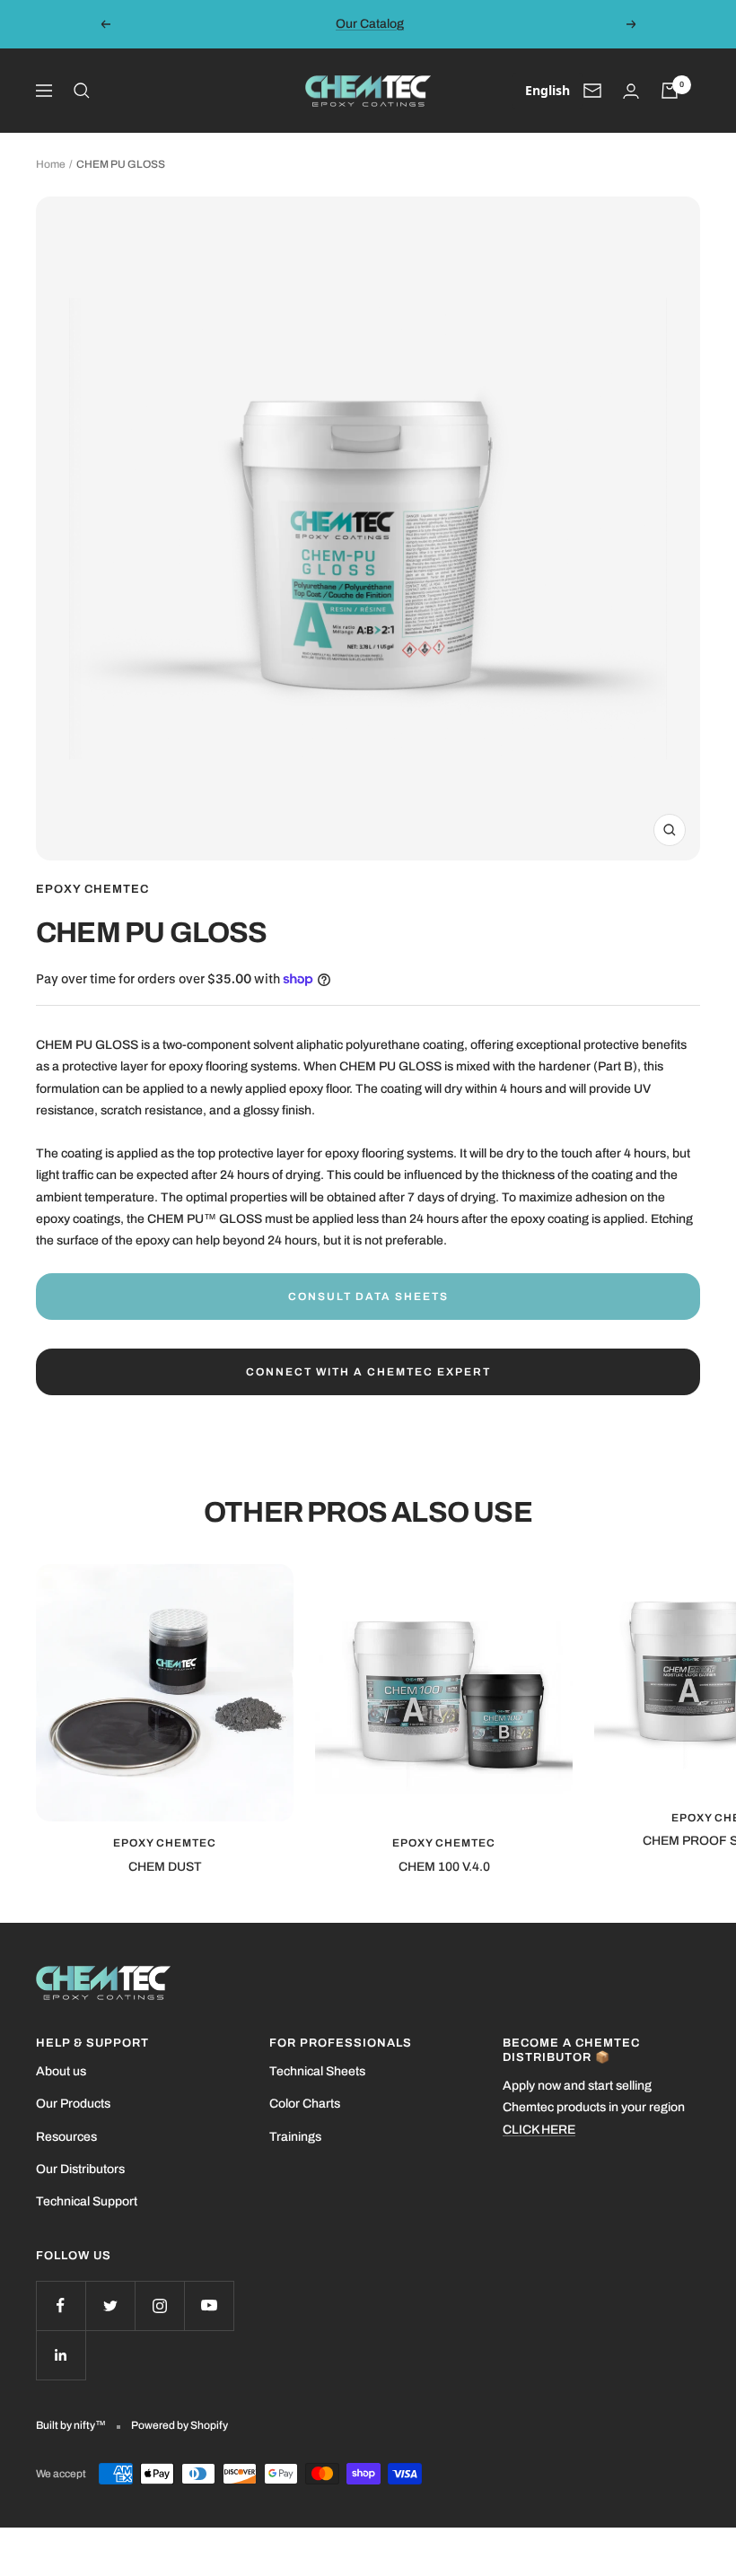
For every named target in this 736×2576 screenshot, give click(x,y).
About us (61, 2071)
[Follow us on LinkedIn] (61, 2355)
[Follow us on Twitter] (110, 2305)
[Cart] (670, 91)
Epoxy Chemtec (92, 889)
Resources (66, 2137)
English (548, 90)
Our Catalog (370, 24)
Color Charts (305, 2104)
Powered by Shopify (180, 2425)
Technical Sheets (317, 2071)
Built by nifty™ (71, 2425)
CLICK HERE (539, 2130)
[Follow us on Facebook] (61, 2305)
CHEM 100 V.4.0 (444, 1867)
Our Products (73, 2104)
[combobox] (548, 91)
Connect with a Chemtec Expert (368, 1372)
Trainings (295, 2137)
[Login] (631, 91)
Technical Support (87, 2201)
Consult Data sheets (368, 1297)
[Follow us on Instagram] (159, 2305)
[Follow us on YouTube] (209, 2305)
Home (51, 164)
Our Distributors (80, 2169)
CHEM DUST (165, 1867)
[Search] (82, 91)
